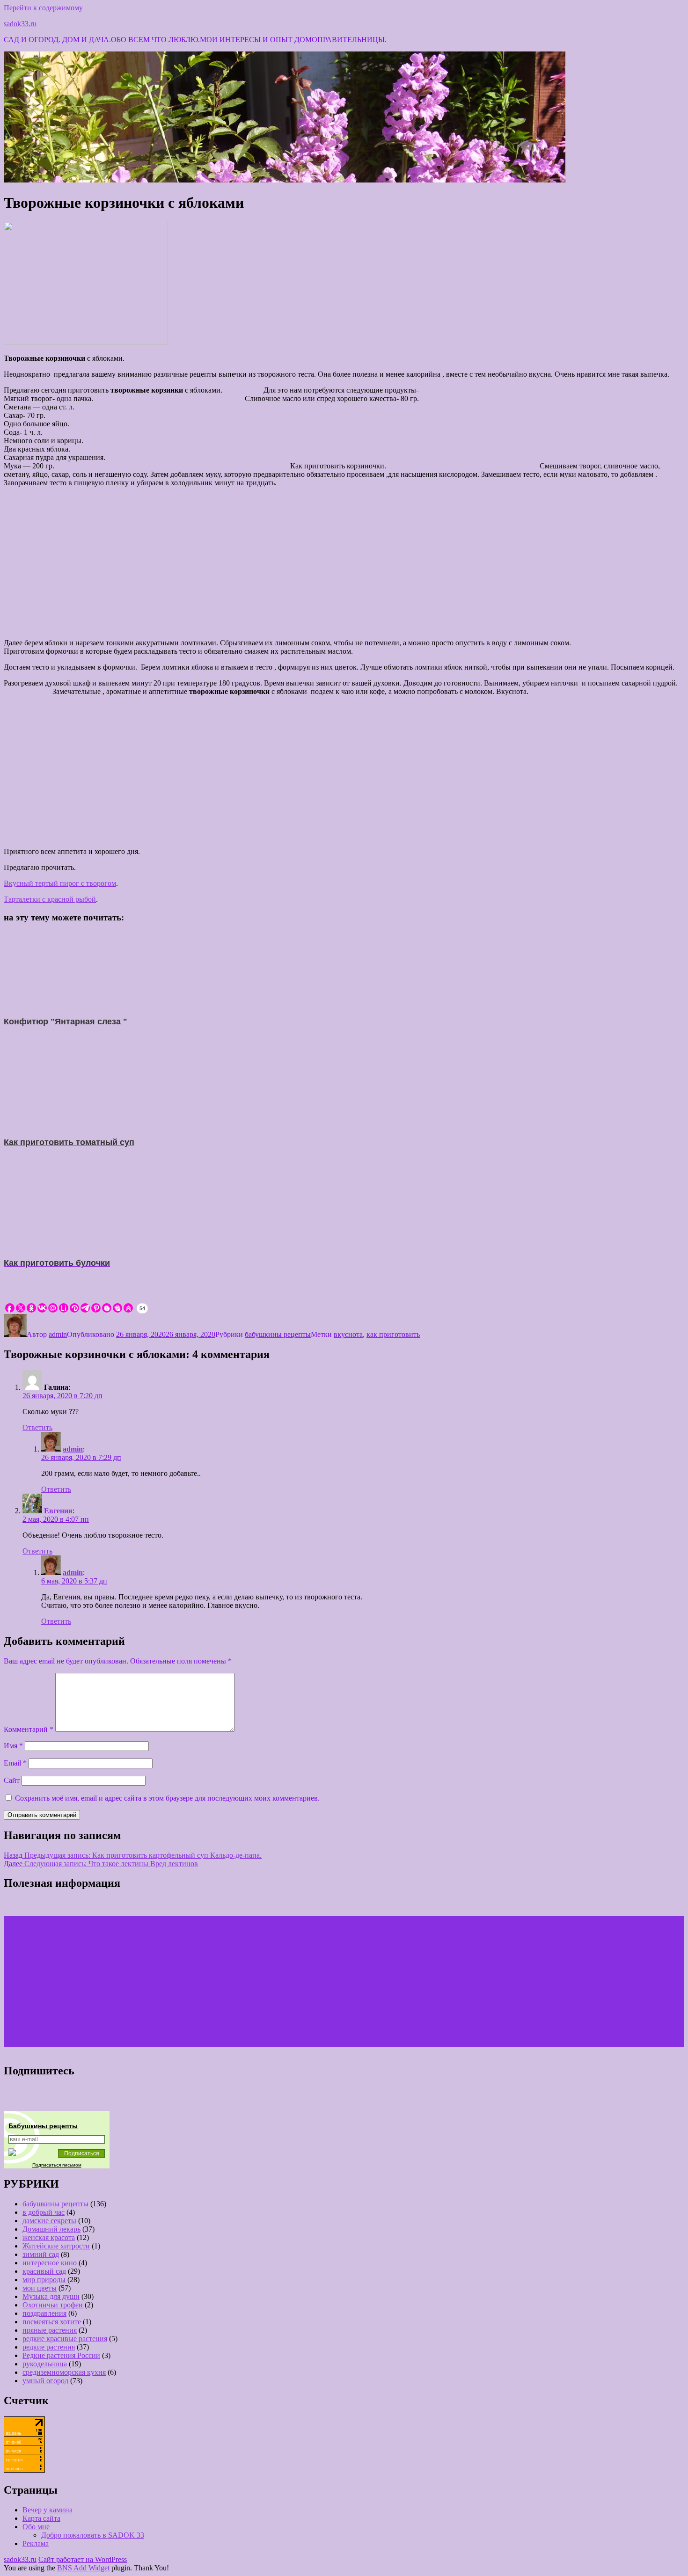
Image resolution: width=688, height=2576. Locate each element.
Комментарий (29, 1729)
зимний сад (41, 2254)
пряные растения (50, 2330)
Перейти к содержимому (43, 8)
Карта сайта (41, 2518)
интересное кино (50, 2263)
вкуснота (348, 1334)
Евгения (58, 1511)
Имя (13, 1746)
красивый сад (44, 2271)
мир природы (44, 2280)
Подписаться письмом (57, 2165)
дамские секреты (49, 2221)
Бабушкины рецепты (43, 2126)
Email (15, 1763)
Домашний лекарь (51, 2229)
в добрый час (44, 2212)
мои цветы (40, 2288)
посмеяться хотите (52, 2322)
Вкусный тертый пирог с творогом (60, 883)
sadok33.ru (20, 24)
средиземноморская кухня (64, 2372)
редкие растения (49, 2347)
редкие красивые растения (65, 2339)
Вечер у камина (48, 2510)
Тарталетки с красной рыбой (50, 899)
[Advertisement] (344, 560)
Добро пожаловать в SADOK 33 (93, 2535)
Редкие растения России (61, 2355)
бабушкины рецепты (278, 1334)
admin (58, 1334)
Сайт (12, 1780)
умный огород (45, 2381)
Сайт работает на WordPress (83, 2559)
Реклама (36, 2543)
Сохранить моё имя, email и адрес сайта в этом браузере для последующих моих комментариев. (167, 1798)
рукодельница (45, 2364)
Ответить (37, 1427)
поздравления (44, 2313)
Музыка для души (51, 2296)
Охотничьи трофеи (53, 2305)
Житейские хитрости (56, 2246)
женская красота (49, 2237)
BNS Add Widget (83, 2568)
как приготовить (393, 1334)
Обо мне (36, 2527)
